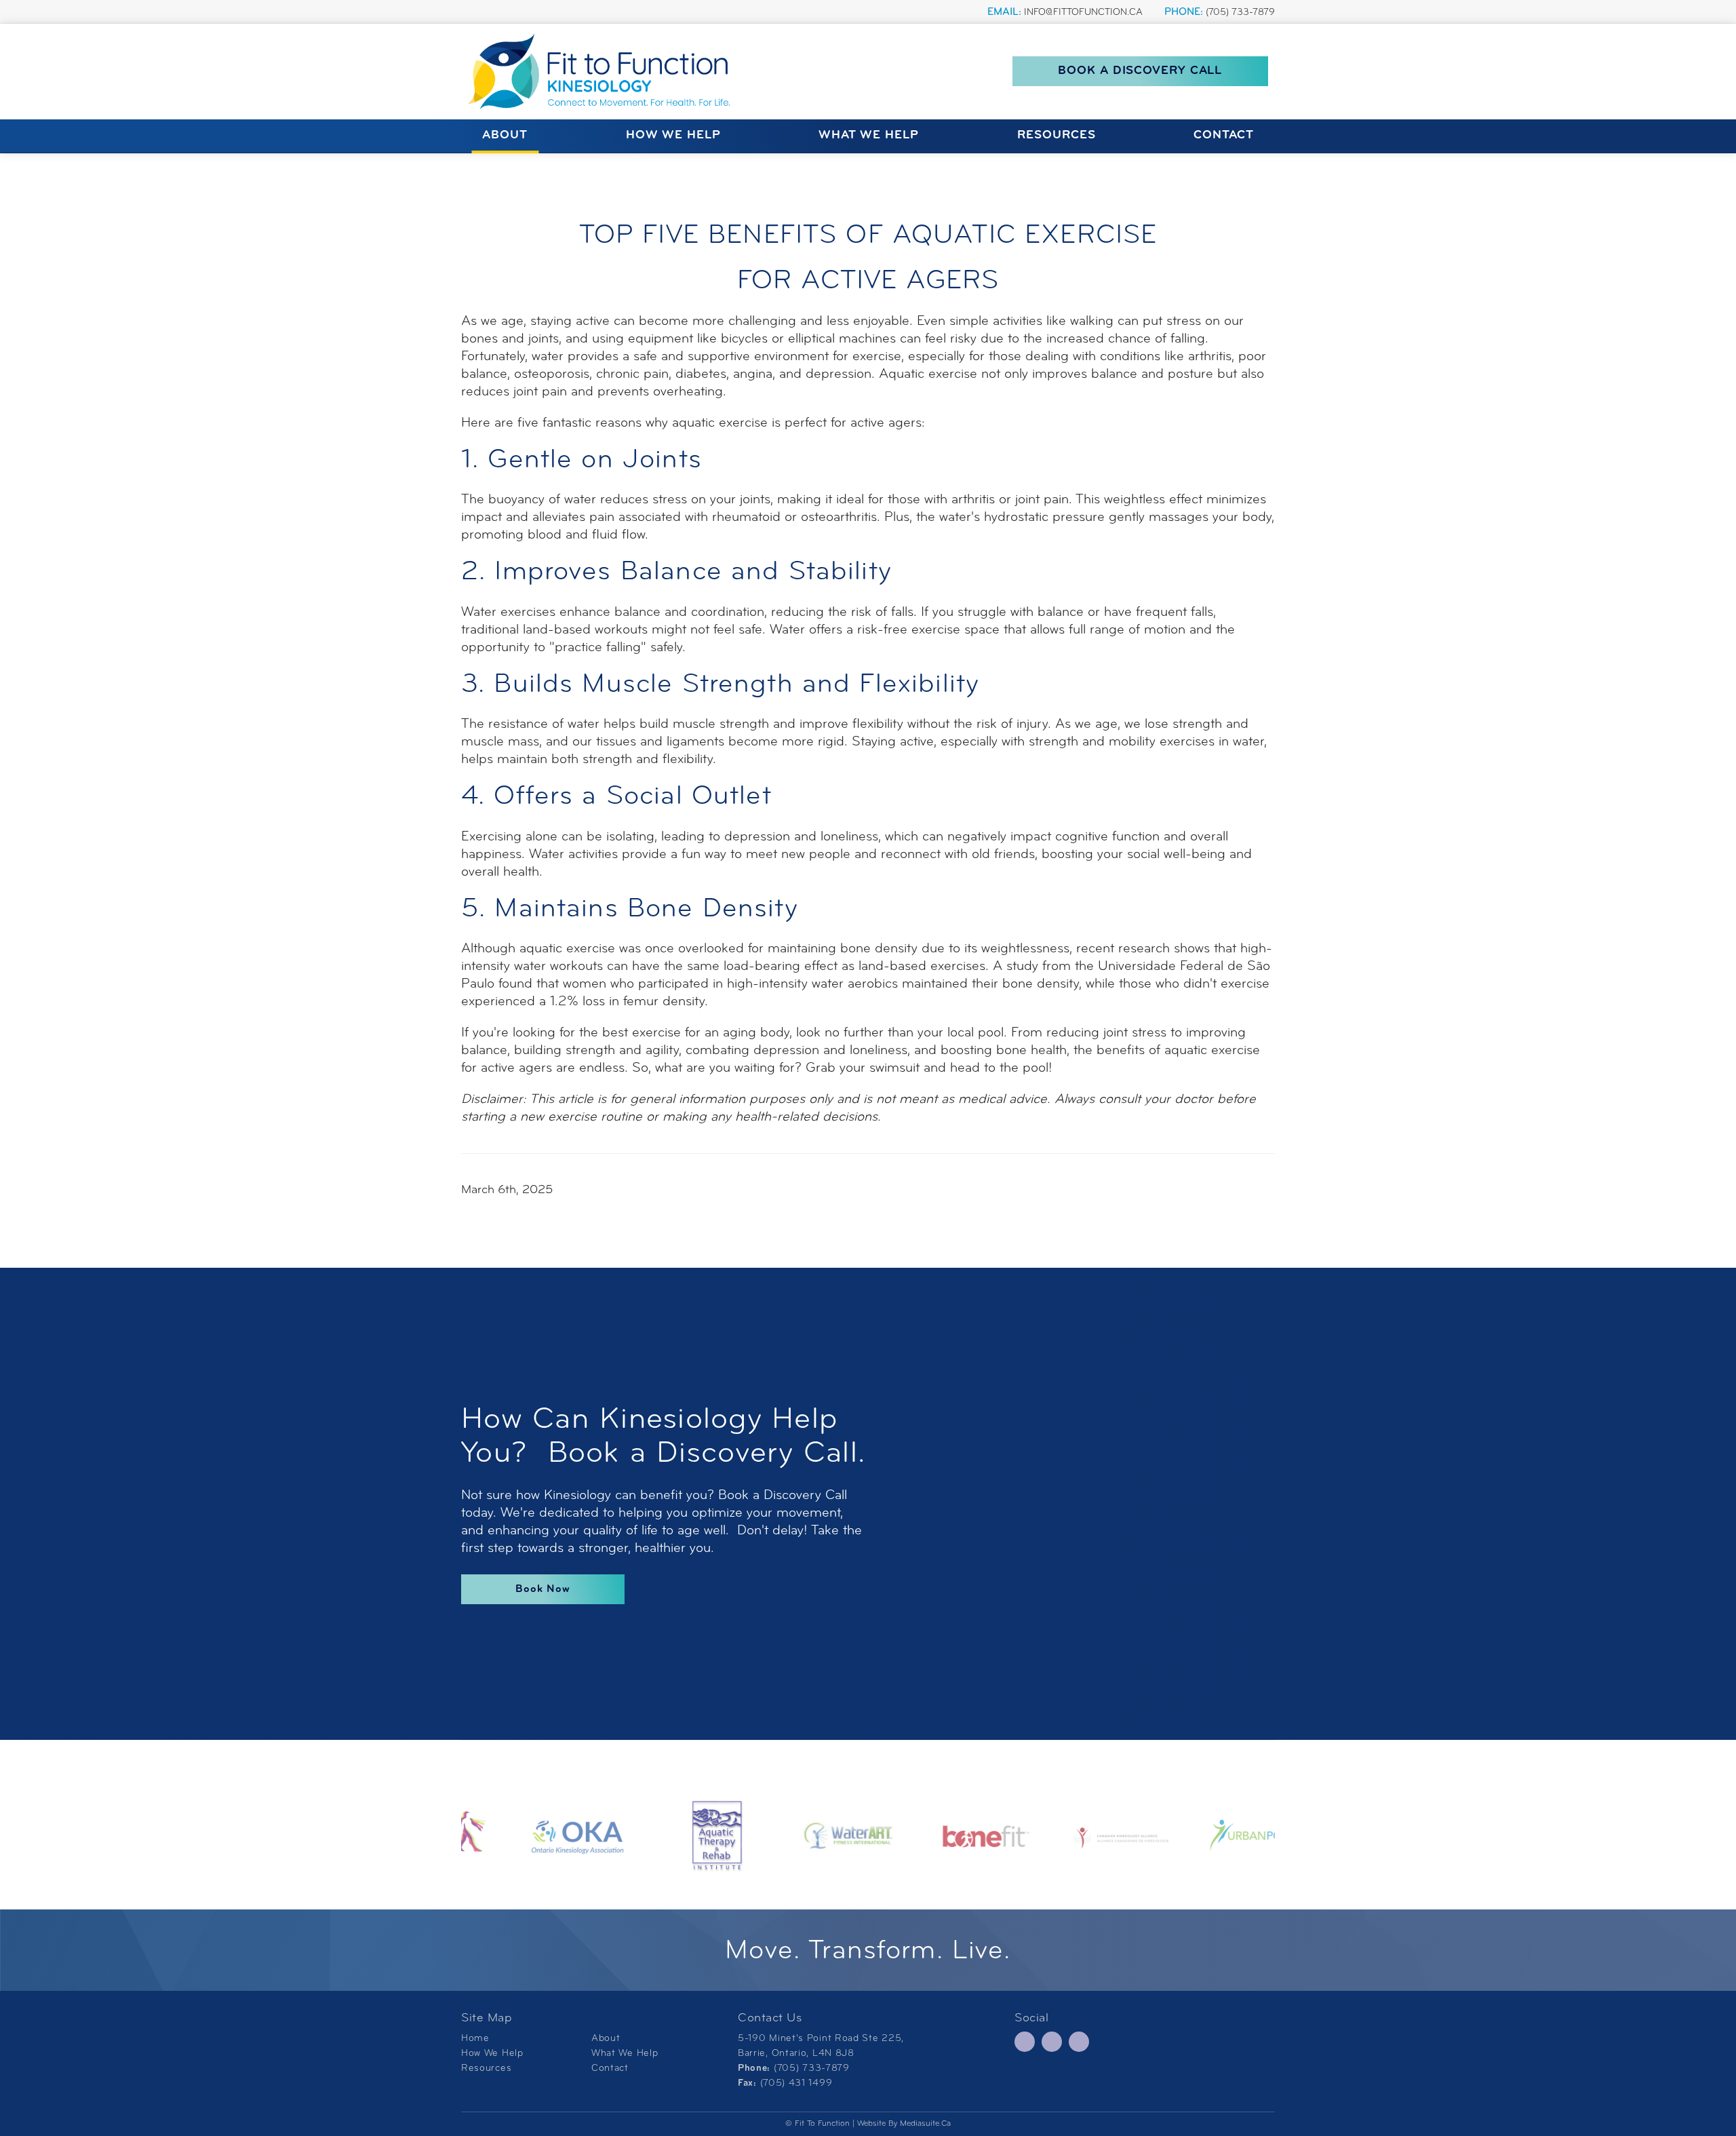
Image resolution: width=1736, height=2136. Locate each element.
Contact (1224, 136)
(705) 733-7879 (1240, 13)
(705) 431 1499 (796, 2083)
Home (475, 2039)
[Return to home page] (604, 72)
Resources (1057, 136)
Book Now (543, 1589)
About (505, 136)
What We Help (869, 136)
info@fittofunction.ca (1083, 13)
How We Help (673, 136)
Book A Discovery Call (1140, 72)
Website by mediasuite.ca (904, 2124)
